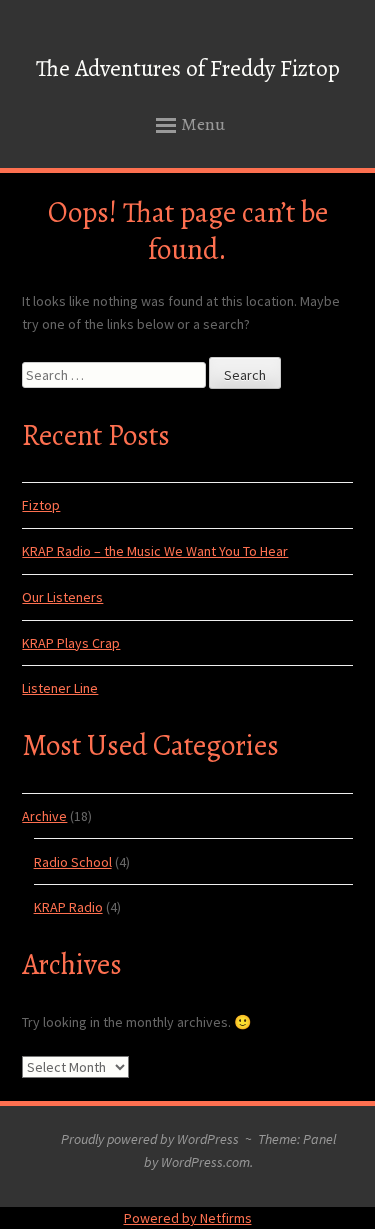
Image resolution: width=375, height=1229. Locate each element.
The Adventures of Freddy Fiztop (188, 68)
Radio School (73, 862)
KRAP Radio (68, 907)
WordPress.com (205, 1162)
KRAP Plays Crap (71, 643)
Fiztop (41, 505)
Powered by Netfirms (188, 1218)
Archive (44, 816)
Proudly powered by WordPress (150, 1139)
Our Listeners (62, 597)
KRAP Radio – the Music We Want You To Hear (155, 551)
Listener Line (60, 688)
